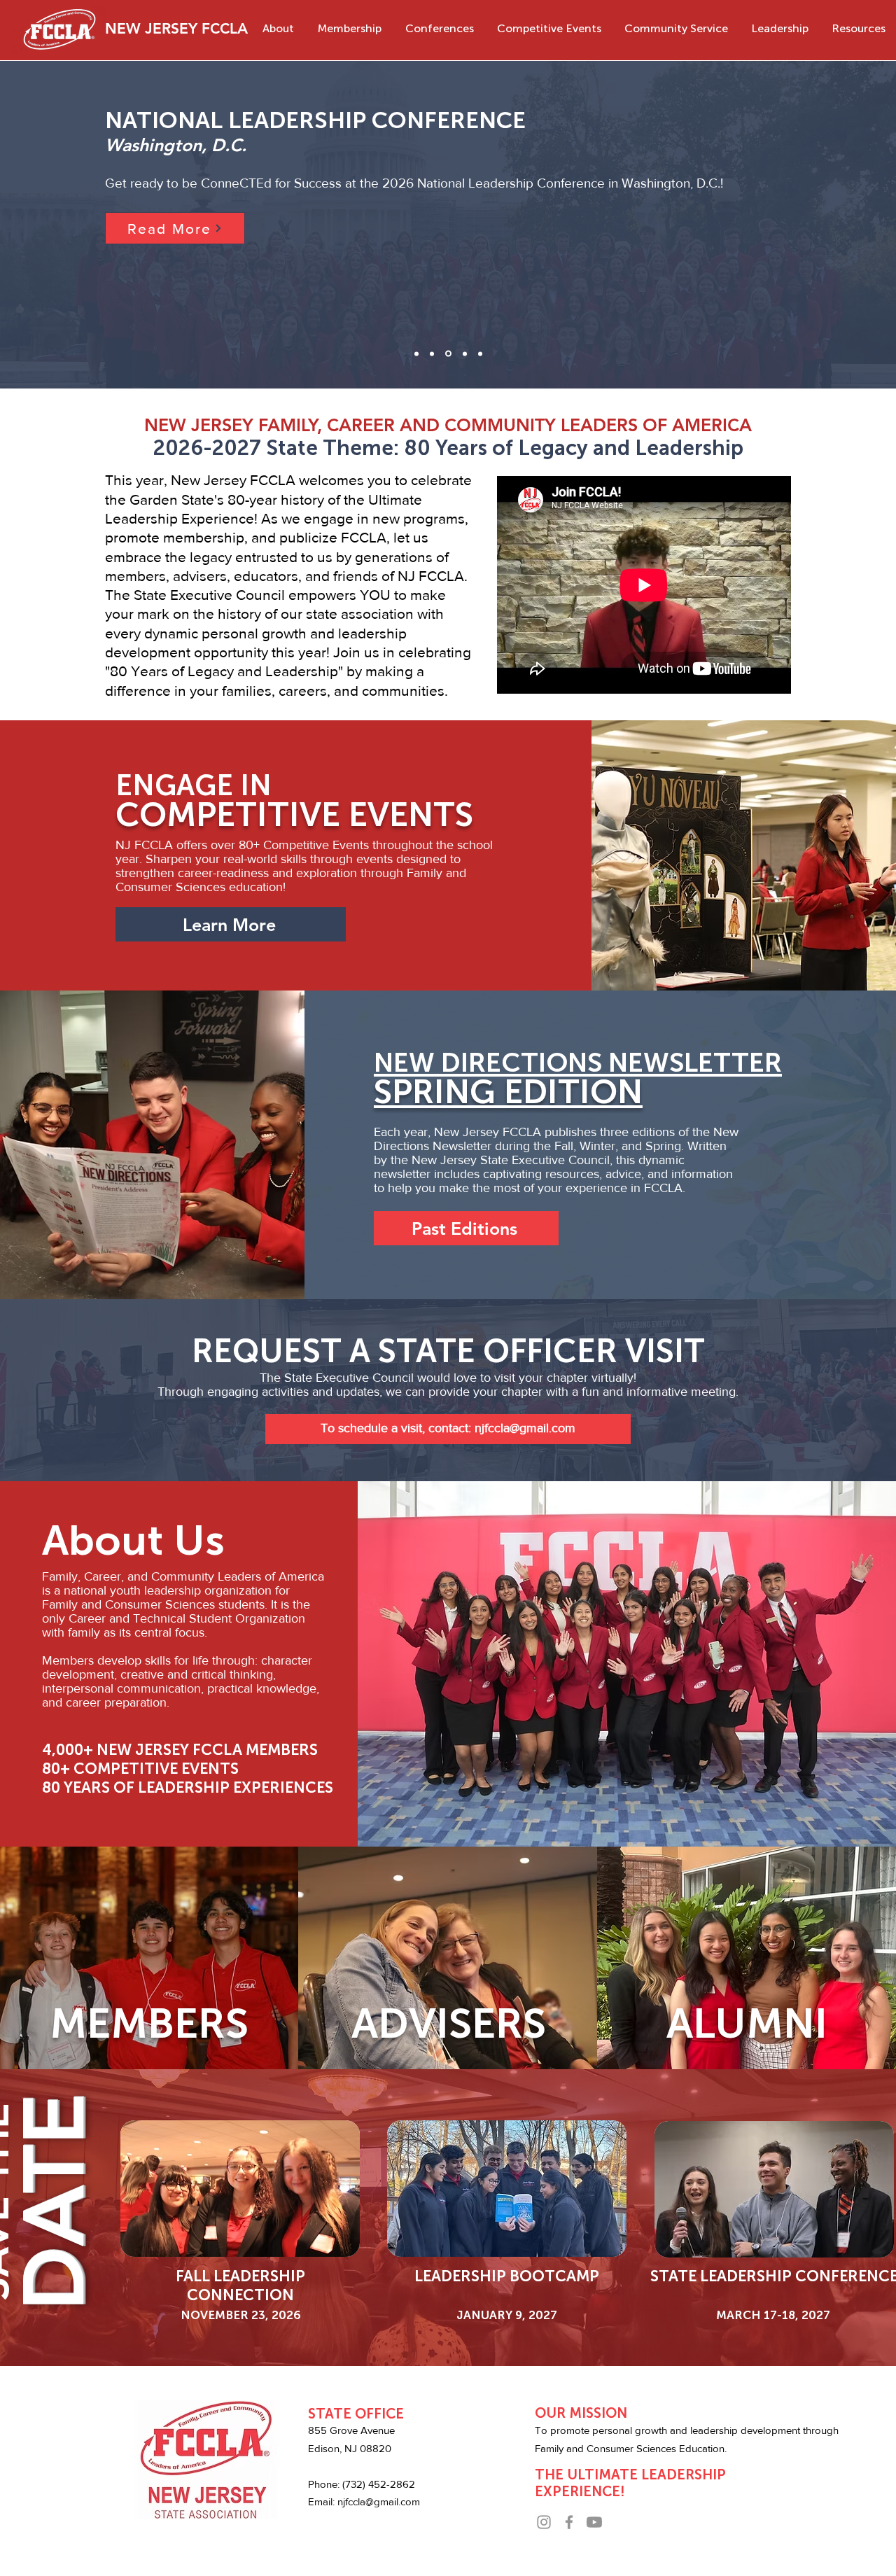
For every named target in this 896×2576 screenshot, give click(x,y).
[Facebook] (569, 2522)
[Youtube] (594, 2522)
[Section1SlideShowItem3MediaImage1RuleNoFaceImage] (465, 353)
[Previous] (76, 225)
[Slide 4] (480, 353)
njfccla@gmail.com (379, 2501)
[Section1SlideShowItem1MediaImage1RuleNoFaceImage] (448, 354)
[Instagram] (544, 2522)
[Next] (820, 225)
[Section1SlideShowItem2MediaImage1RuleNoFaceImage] (432, 353)
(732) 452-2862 (379, 2484)
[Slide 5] (416, 353)
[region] (241, 2190)
